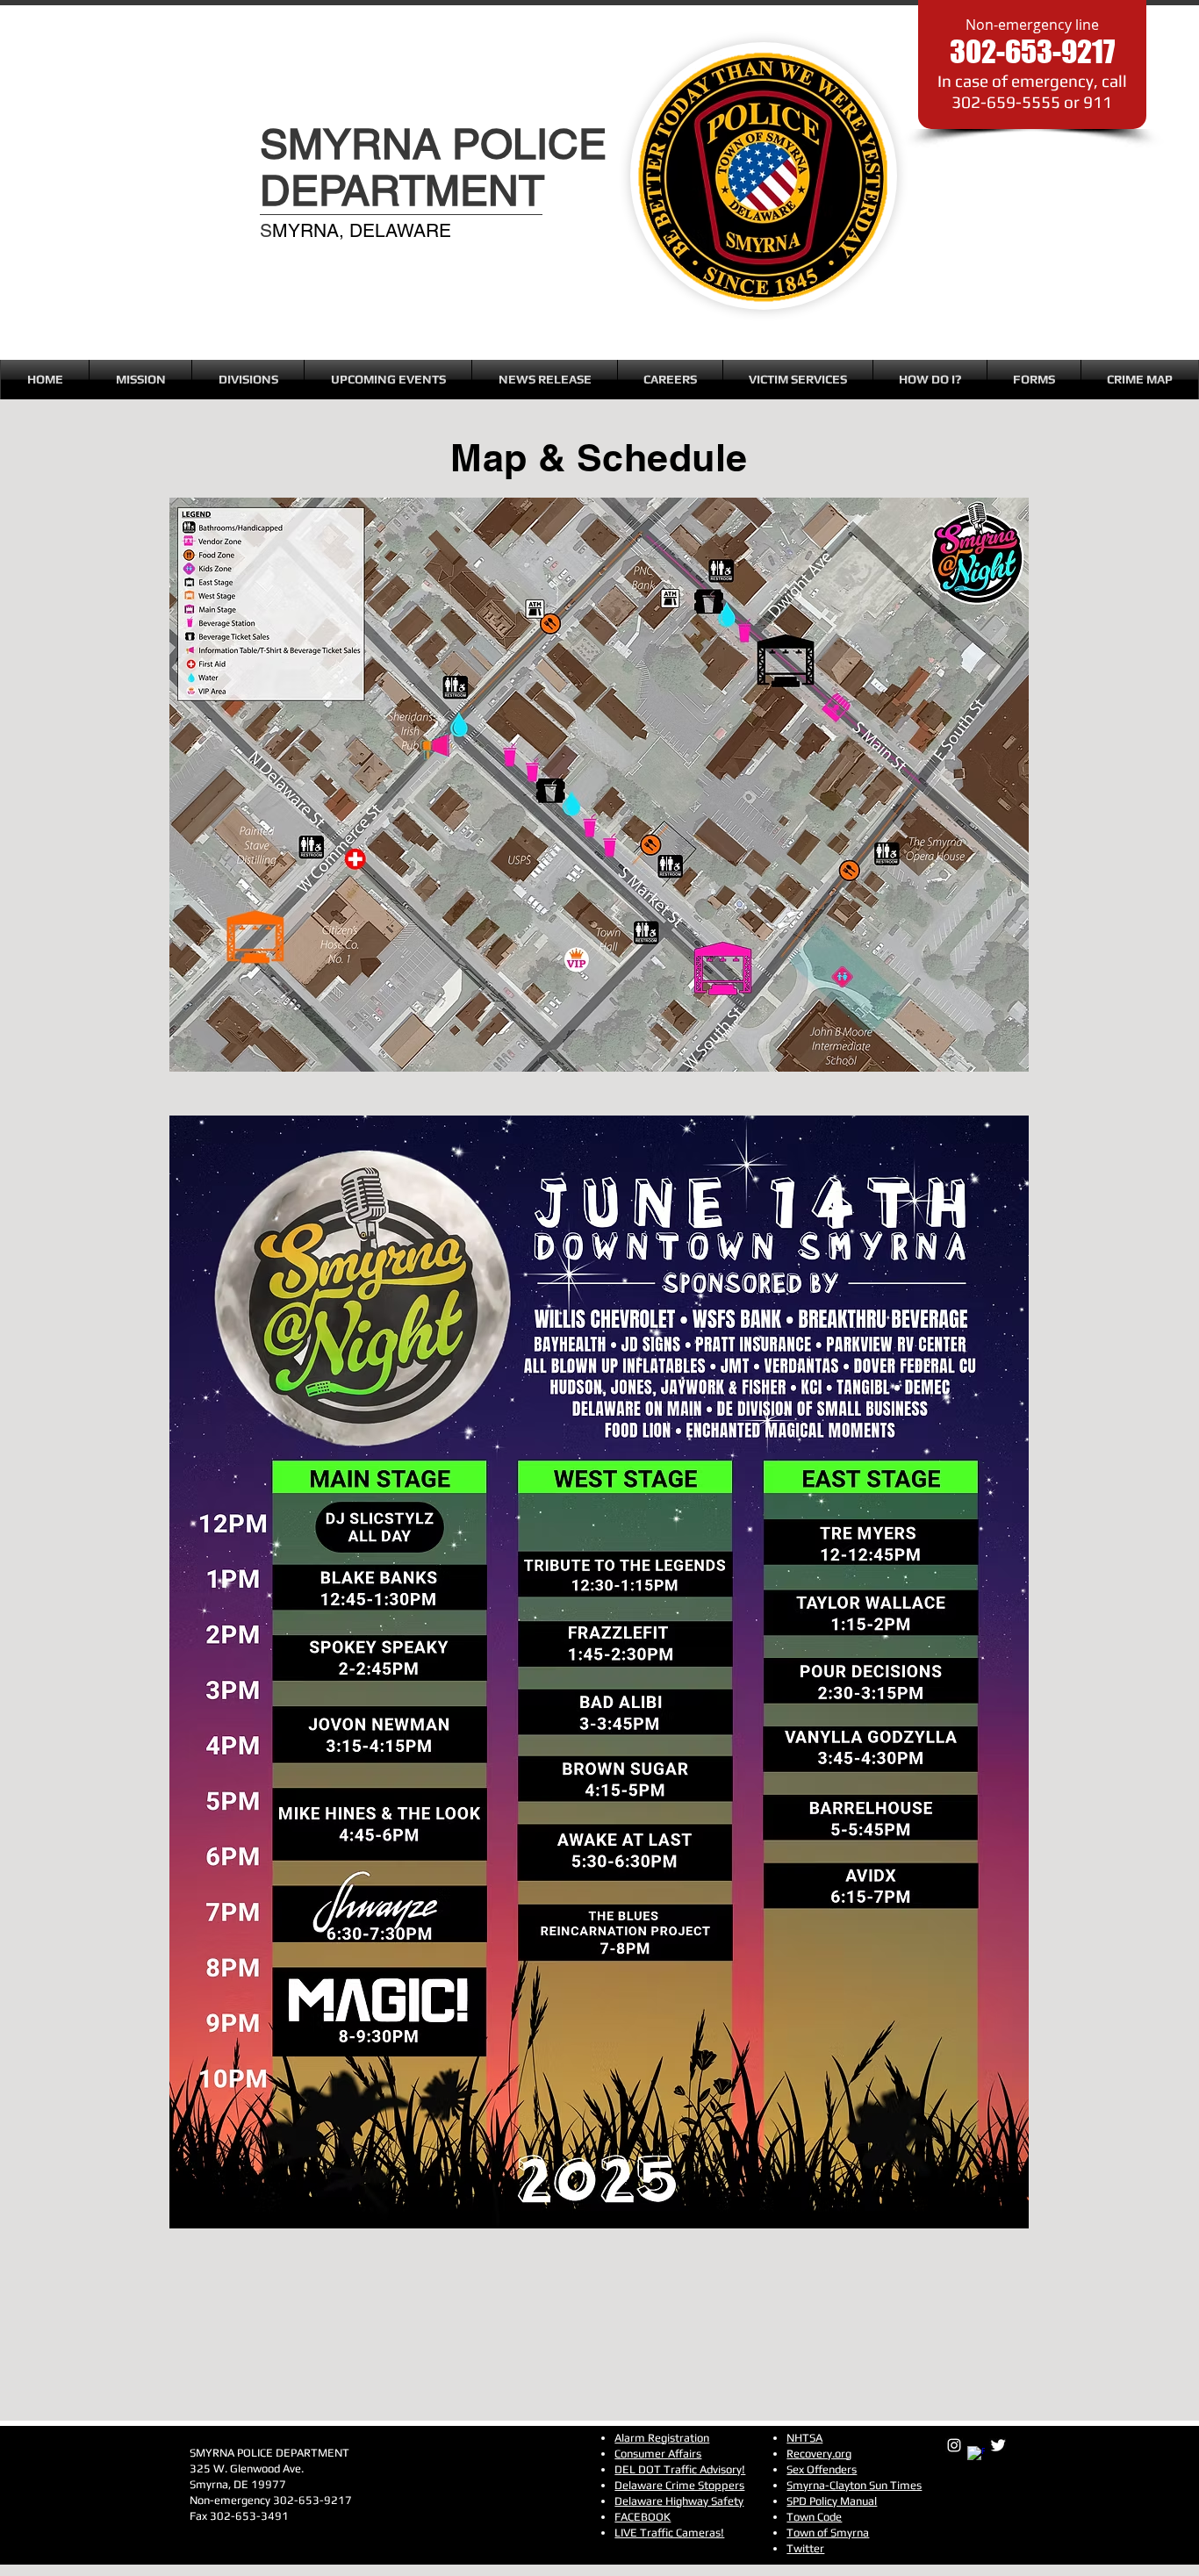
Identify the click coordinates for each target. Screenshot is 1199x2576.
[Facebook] (976, 2455)
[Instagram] (954, 2445)
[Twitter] (998, 2445)
